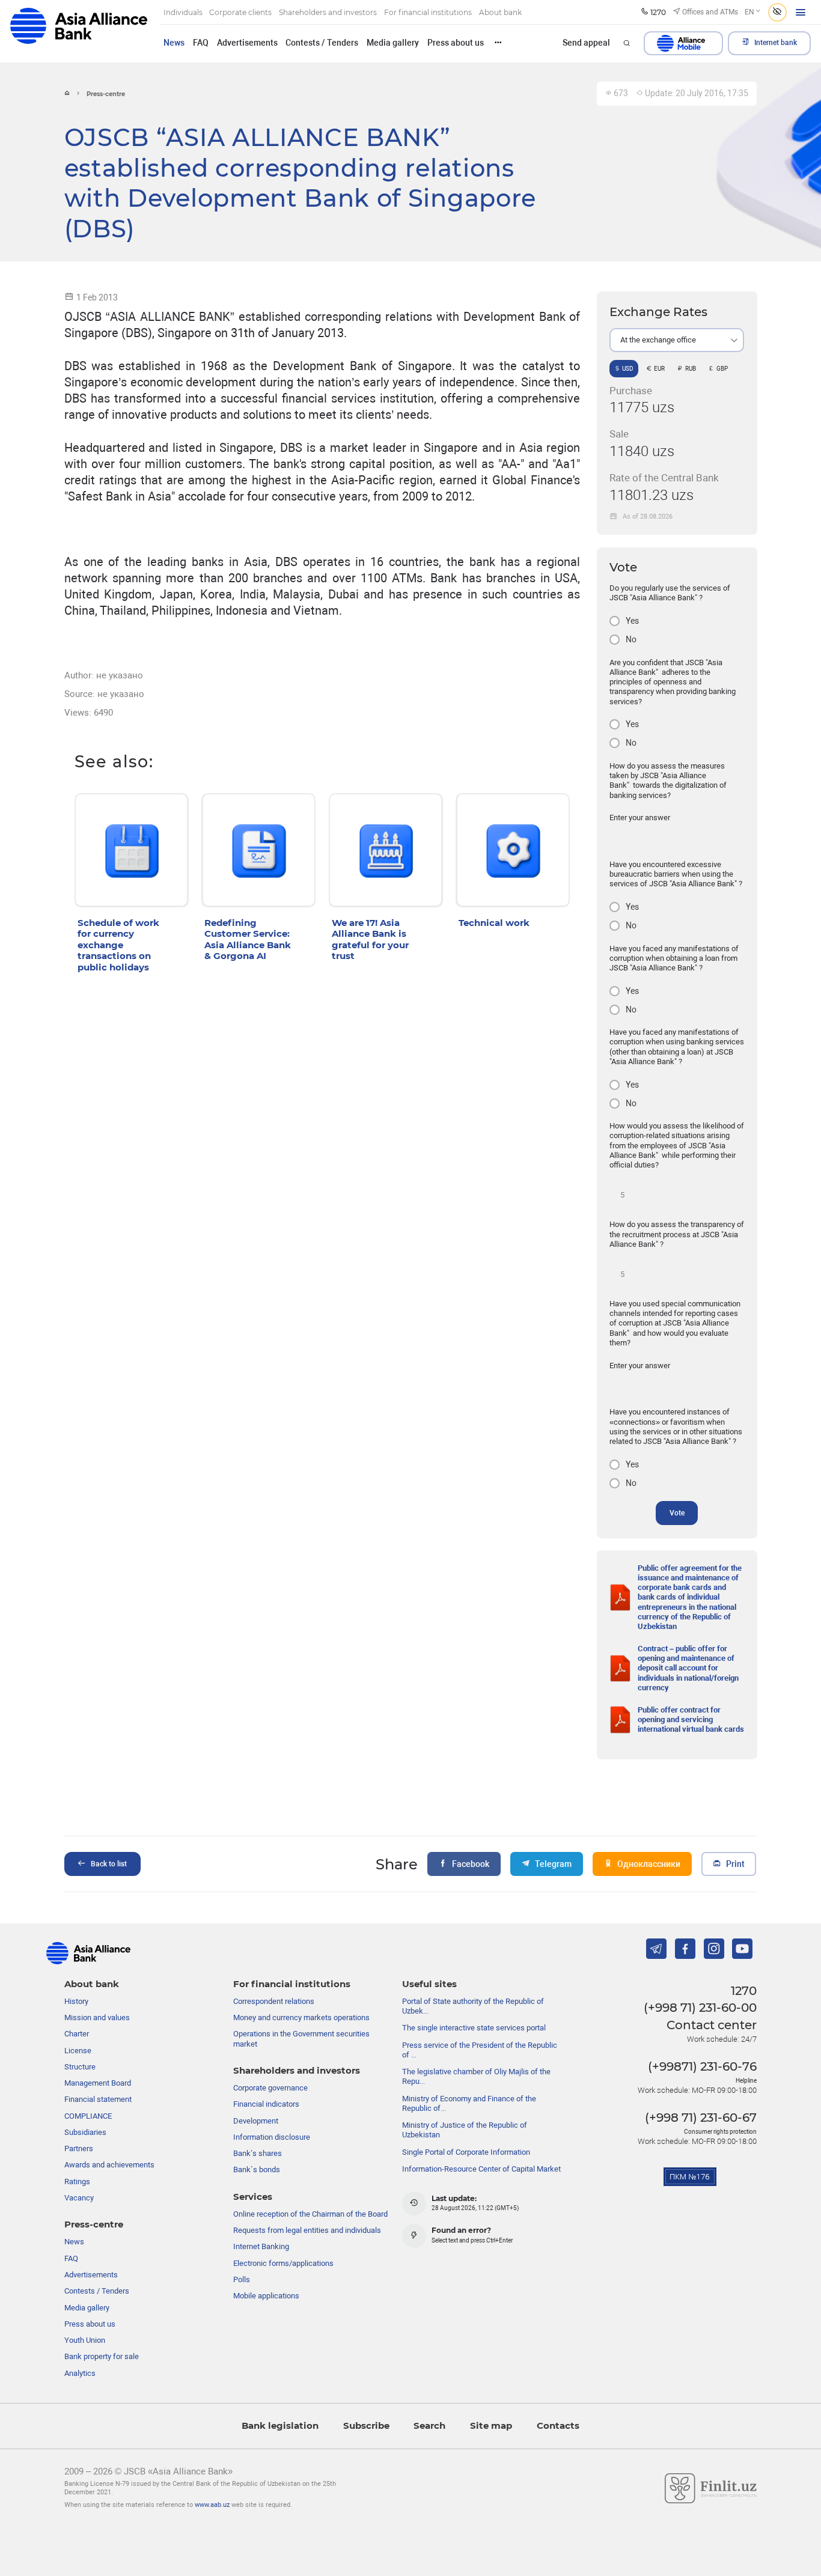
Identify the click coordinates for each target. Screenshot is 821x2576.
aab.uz (79, 31)
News (174, 43)
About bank (92, 1984)
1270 (744, 1991)
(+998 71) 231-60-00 (700, 2008)
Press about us (456, 43)
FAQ (201, 43)
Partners (79, 2148)
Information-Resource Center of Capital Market (481, 2169)
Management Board (98, 2083)
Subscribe (366, 2426)
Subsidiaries (85, 2132)
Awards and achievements (109, 2165)
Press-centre (94, 2224)
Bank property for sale (102, 2356)
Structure (80, 2067)
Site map (491, 2426)
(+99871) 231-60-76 (702, 2066)
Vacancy (79, 2198)
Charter (77, 2034)
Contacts (558, 2426)
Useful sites (429, 1984)
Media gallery (393, 43)
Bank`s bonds (257, 2170)
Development (256, 2121)
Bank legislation (280, 2426)
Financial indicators (266, 2104)
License (78, 2051)
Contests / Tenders (322, 43)
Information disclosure (272, 2137)
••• (498, 42)
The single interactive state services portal (474, 2028)
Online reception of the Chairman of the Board (310, 2214)
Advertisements (247, 43)
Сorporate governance (270, 2088)
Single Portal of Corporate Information (466, 2152)
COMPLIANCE (88, 2116)
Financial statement (98, 2099)
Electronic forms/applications (283, 2263)
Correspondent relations (274, 2001)
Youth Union (85, 2340)
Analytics (80, 2373)
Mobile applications (266, 2296)
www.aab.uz (212, 2505)
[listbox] (677, 340)
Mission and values (97, 2017)
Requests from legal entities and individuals (307, 2230)
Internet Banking (261, 2246)
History (76, 2001)
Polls (242, 2279)
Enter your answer (640, 818)
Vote (677, 1513)
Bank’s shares (258, 2153)
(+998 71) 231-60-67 (701, 2118)
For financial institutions (292, 1984)
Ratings (77, 2182)
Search (429, 2426)
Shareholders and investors (297, 2071)
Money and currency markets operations (301, 2017)
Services (253, 2197)
